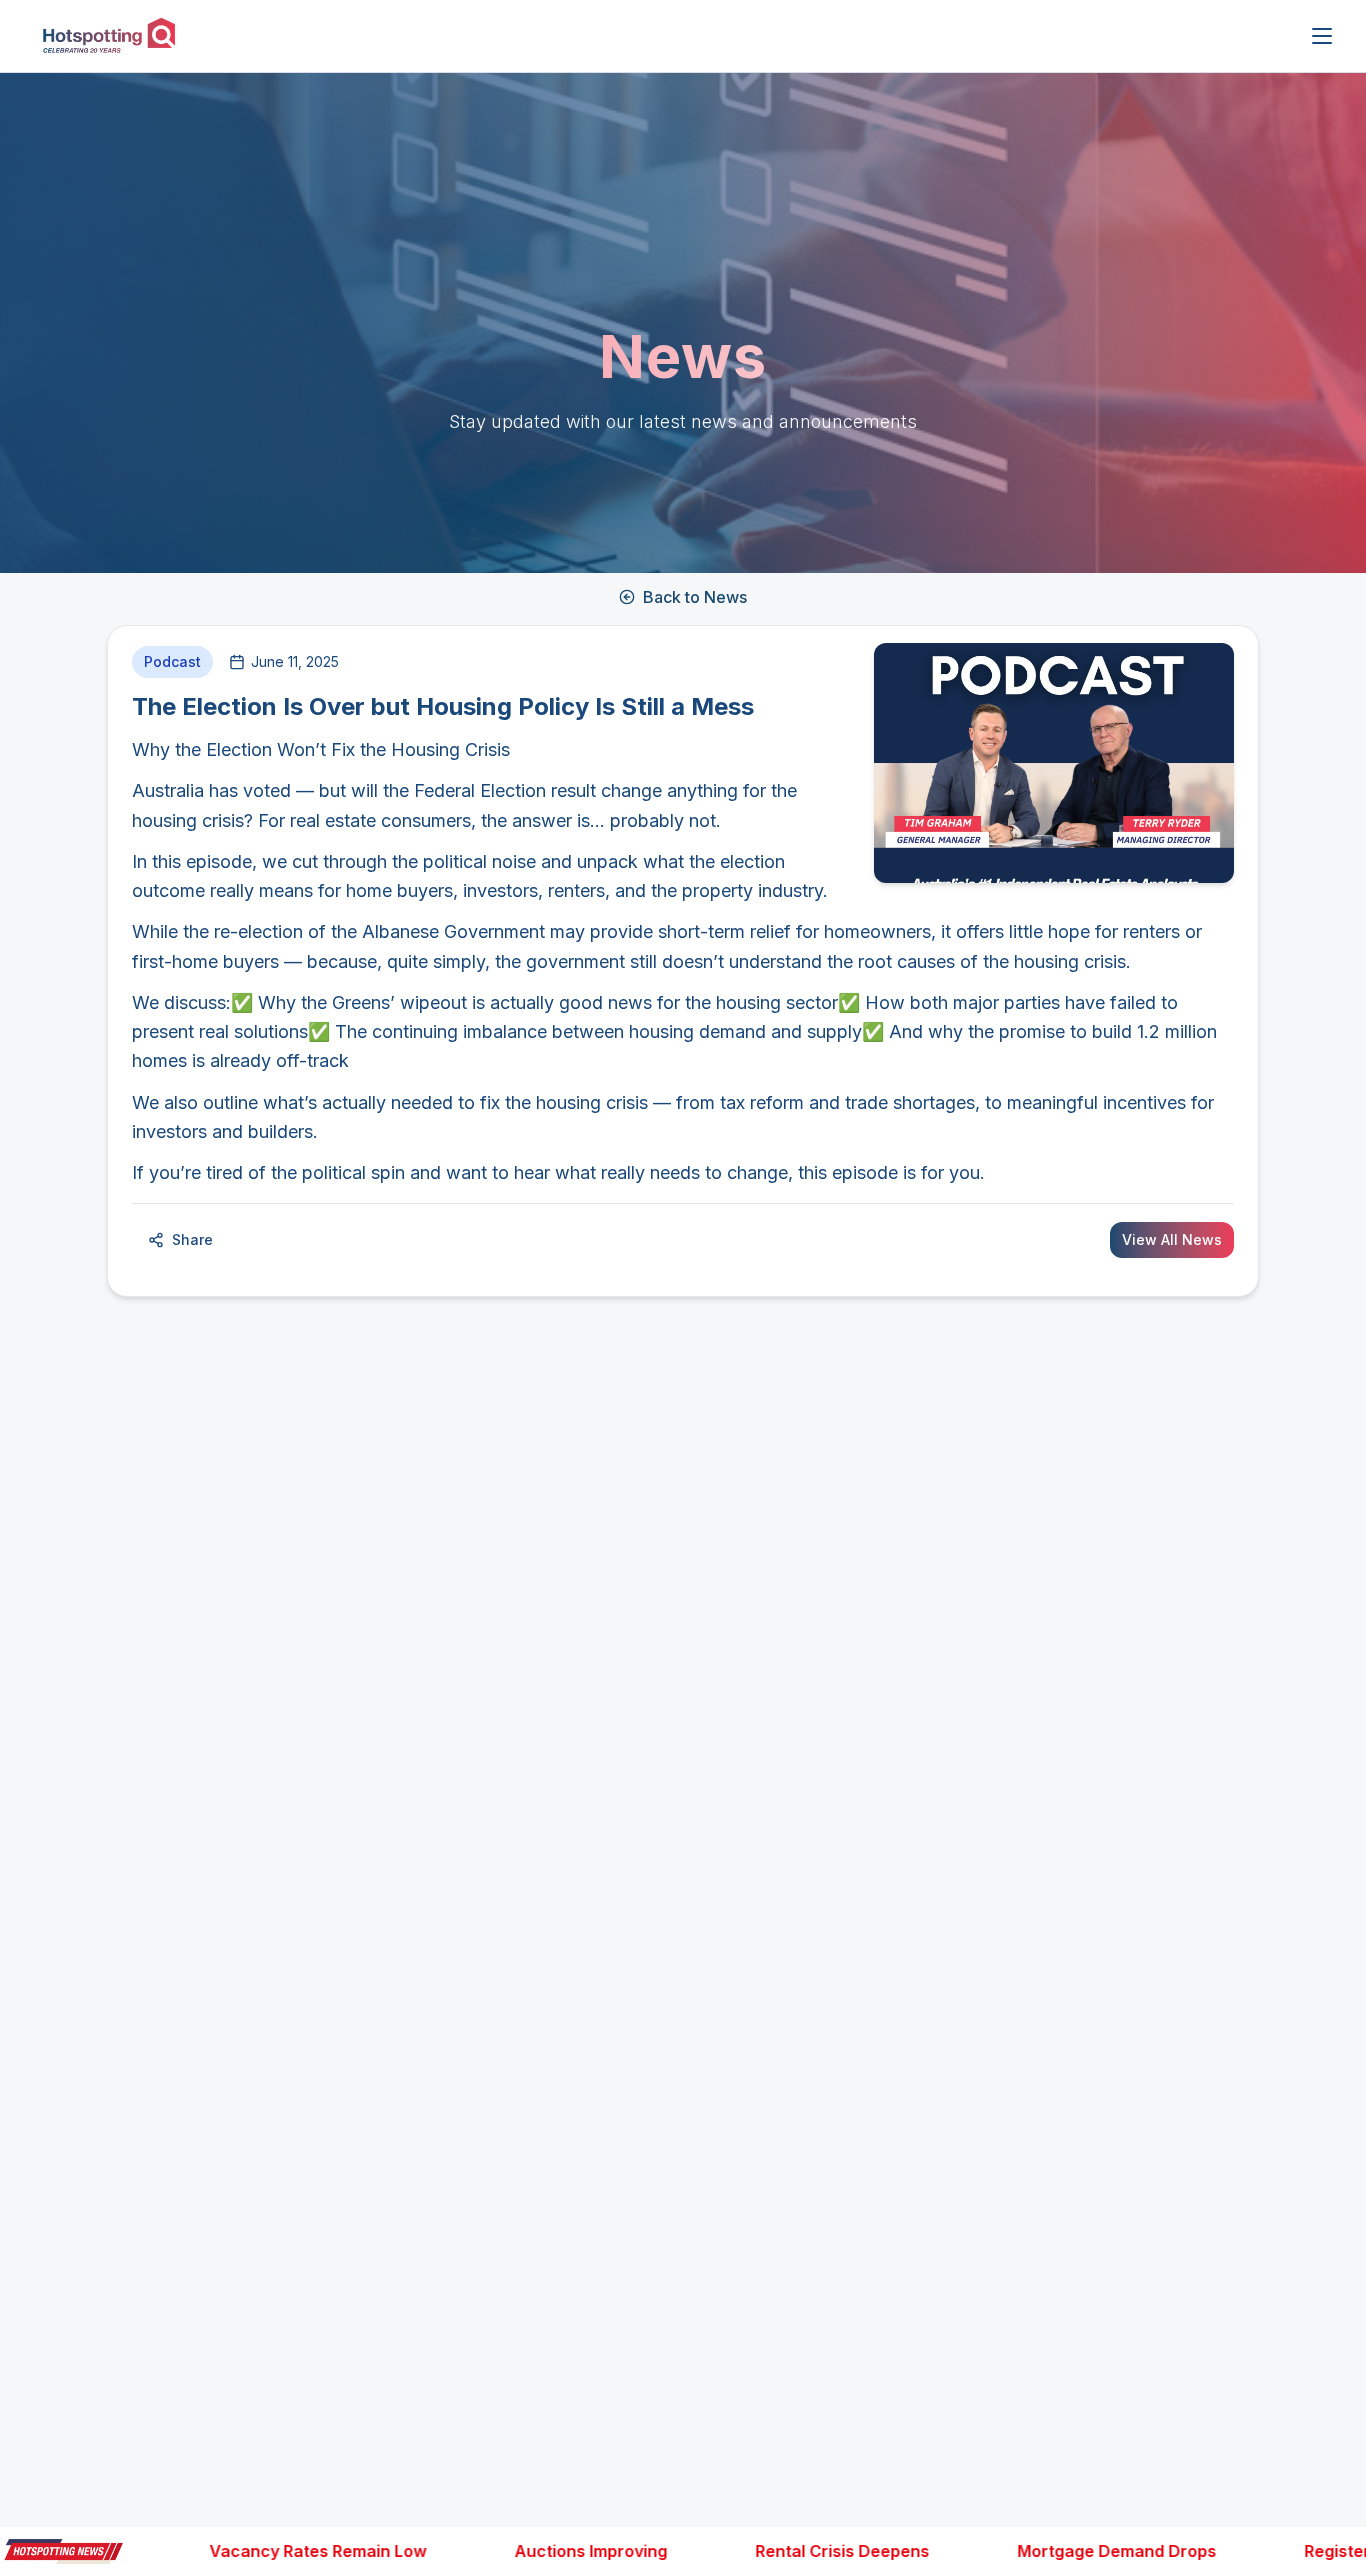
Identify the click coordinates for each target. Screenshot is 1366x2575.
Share (192, 1239)
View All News (1172, 1239)
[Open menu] (1322, 36)
